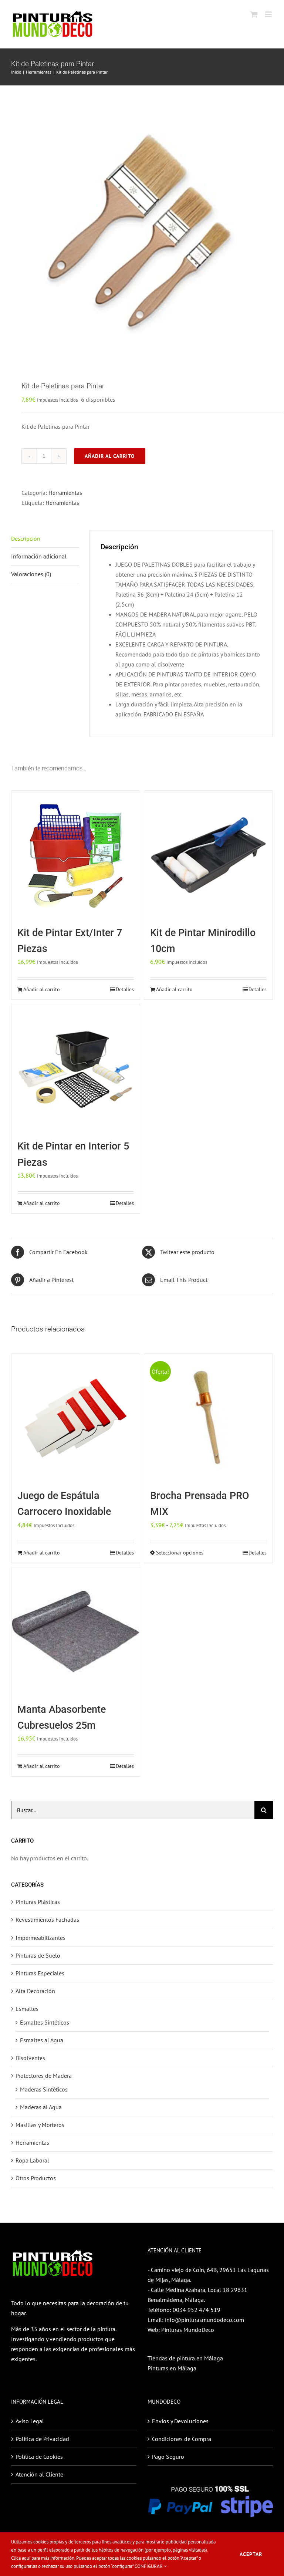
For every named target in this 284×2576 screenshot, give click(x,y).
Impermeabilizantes (40, 1938)
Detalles (125, 989)
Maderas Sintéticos (44, 2089)
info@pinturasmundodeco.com (204, 2320)
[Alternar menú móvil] (269, 14)
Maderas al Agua (41, 2107)
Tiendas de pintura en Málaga (185, 2358)
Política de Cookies (39, 2457)
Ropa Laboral (32, 2160)
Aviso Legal (30, 2421)
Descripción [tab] (26, 539)
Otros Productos (36, 2178)
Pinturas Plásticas (38, 1902)
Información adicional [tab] (39, 556)
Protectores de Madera (44, 2076)
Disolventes (30, 2058)
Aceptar (251, 2554)
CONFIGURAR (149, 2566)
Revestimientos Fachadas (47, 1920)
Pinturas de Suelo (38, 1955)
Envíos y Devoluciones (180, 2421)
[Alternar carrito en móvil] (254, 14)
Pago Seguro (168, 2457)
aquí (26, 2558)
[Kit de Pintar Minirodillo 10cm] (208, 855)
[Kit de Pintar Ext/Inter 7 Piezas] (76, 855)
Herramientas (65, 493)
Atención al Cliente (39, 2474)
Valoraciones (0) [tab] (31, 574)
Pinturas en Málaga (172, 2368)
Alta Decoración (35, 1991)
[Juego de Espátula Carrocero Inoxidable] (76, 1418)
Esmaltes (27, 2009)
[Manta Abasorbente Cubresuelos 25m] (76, 1632)
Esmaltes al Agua (42, 2040)
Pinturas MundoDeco (188, 2330)
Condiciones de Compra (182, 2439)
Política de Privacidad (42, 2439)
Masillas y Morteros (40, 2125)
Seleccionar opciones (180, 1553)
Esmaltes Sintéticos (45, 2022)
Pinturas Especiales (40, 1973)
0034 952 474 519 (197, 2310)
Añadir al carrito (110, 456)
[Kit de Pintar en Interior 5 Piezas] (76, 1068)
